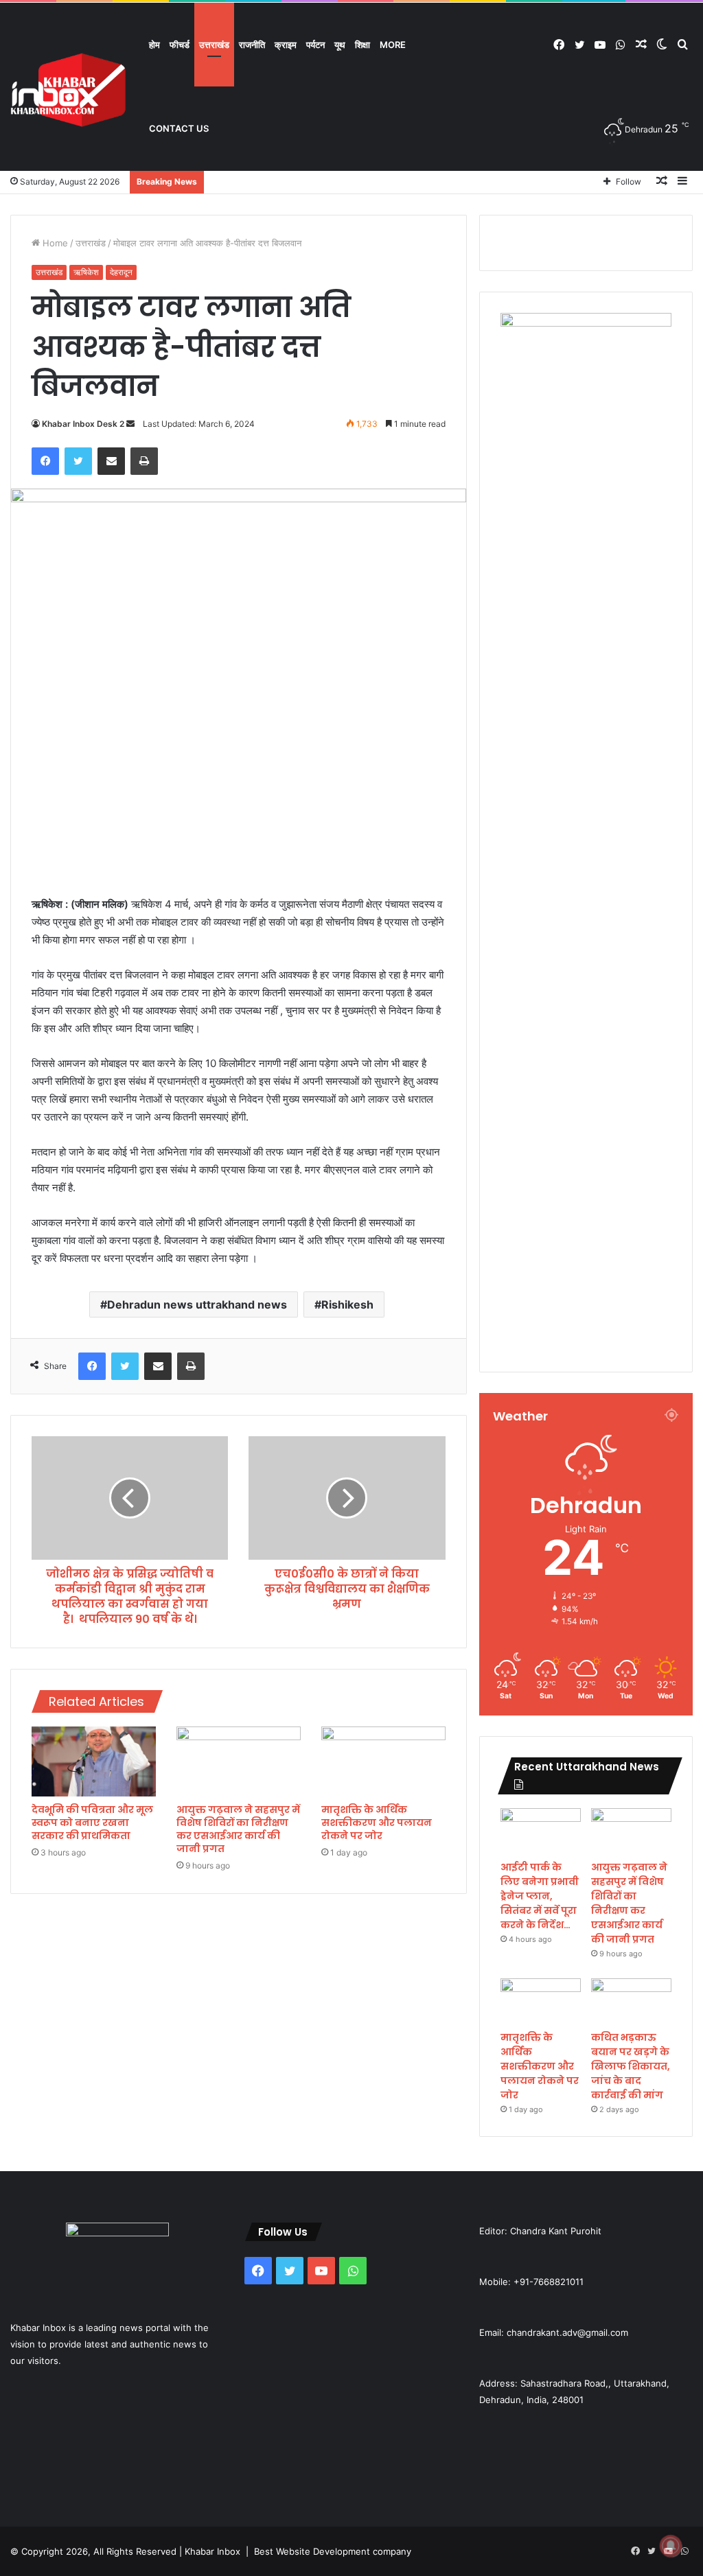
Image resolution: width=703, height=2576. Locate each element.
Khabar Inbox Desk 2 (83, 424)
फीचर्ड (180, 45)
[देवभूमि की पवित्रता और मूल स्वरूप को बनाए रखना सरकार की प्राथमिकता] (94, 1761)
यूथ (340, 45)
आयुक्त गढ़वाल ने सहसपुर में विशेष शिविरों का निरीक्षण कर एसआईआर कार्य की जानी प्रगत (238, 1829)
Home (54, 243)
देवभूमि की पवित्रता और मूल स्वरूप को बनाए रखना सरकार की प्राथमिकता (92, 1823)
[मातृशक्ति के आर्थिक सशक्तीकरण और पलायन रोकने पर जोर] (383, 1761)
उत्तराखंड (214, 45)
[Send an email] (130, 424)
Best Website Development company (333, 2551)
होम (154, 45)
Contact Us (179, 128)
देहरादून (121, 272)
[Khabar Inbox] (69, 90)
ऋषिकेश (86, 272)
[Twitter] (78, 461)
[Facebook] (45, 461)
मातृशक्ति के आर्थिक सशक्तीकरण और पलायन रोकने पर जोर (377, 1823)
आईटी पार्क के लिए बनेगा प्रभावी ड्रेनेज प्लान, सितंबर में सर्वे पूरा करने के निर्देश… (540, 1896)
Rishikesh (347, 1304)
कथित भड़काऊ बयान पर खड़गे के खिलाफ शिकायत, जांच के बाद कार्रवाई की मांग (631, 2066)
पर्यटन (315, 45)
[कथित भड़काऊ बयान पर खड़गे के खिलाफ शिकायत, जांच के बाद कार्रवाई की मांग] (631, 2001)
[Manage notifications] (671, 2546)
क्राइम (286, 45)
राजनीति (252, 45)
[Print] (144, 461)
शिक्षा (362, 45)
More (393, 45)
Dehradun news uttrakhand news (197, 1304)
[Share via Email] (111, 461)
